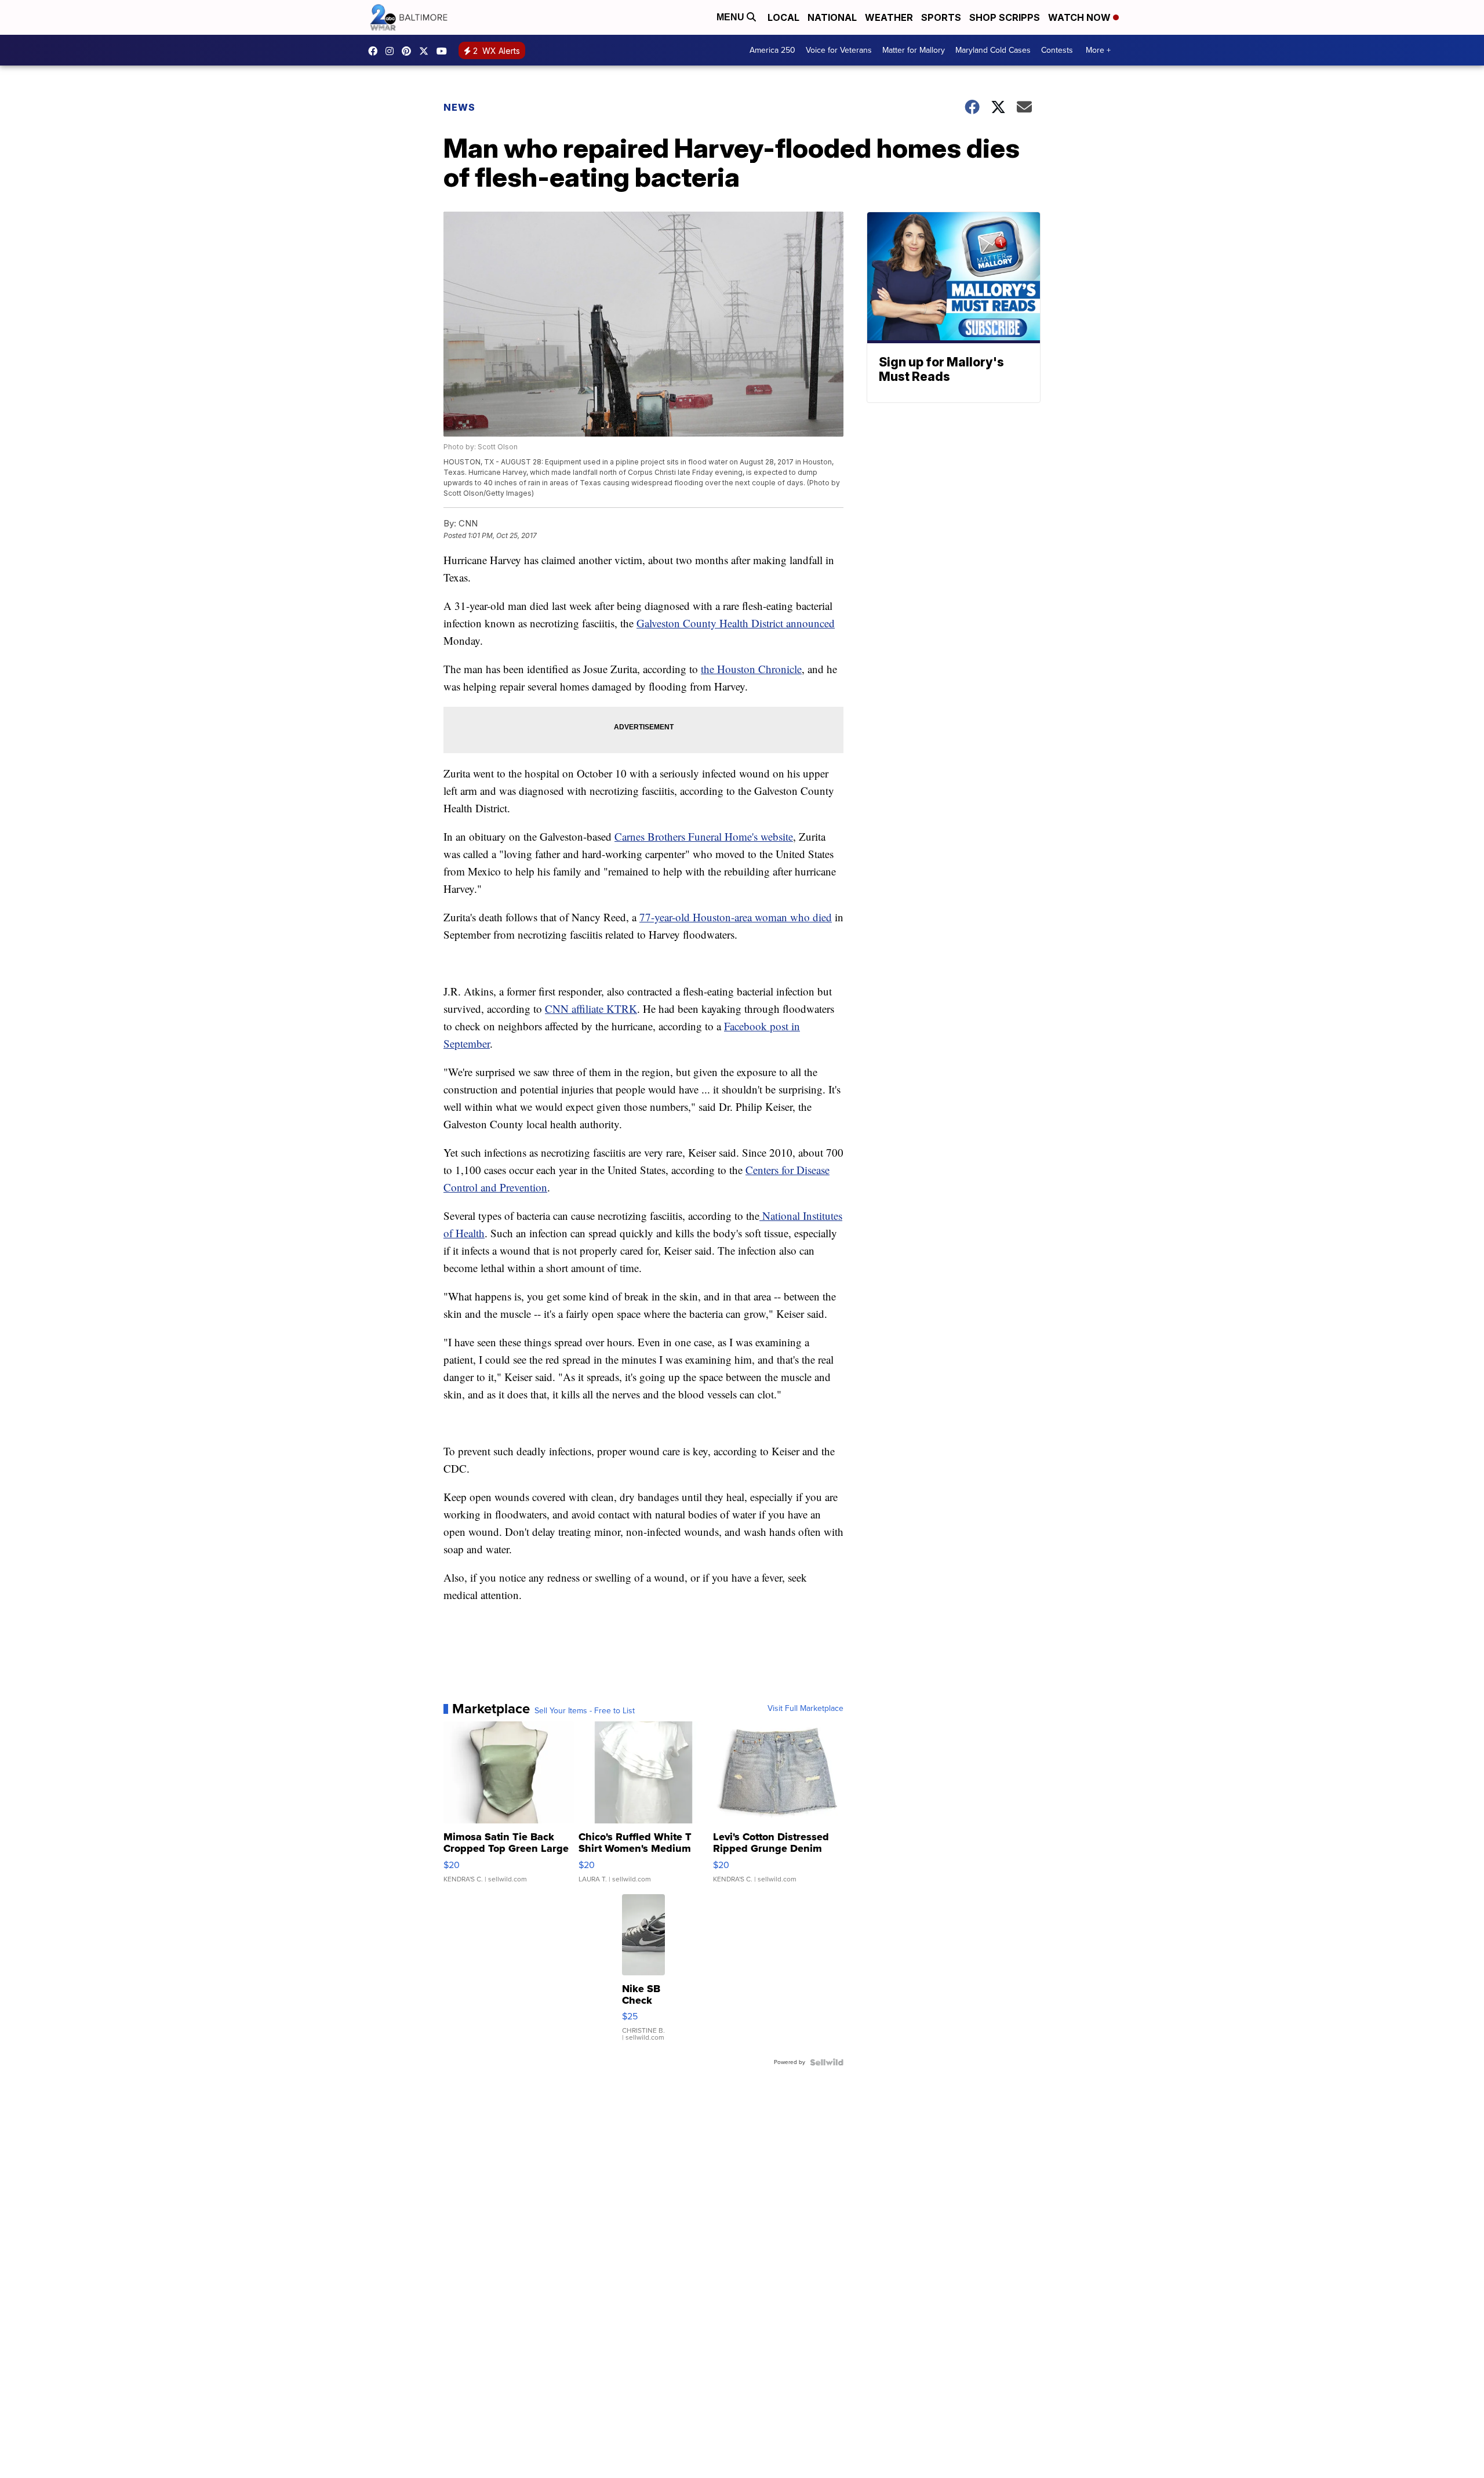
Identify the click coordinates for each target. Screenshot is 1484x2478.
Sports (941, 17)
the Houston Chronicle (751, 669)
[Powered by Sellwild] (827, 2062)
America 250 (772, 50)
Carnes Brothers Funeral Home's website (704, 836)
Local (783, 17)
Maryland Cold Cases (993, 50)
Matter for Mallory (914, 50)
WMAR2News (409, 51)
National (832, 17)
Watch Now (1081, 17)
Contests (1057, 50)
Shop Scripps (1005, 17)
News (459, 107)
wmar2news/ (376, 51)
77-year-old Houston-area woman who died (736, 917)
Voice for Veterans (839, 50)
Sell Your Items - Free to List (585, 1711)
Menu (732, 17)
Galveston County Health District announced (736, 623)
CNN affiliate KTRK (591, 1009)
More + (1098, 50)
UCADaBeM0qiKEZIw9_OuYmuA (445, 51)
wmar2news (392, 51)
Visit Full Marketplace (805, 1709)
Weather (889, 17)
